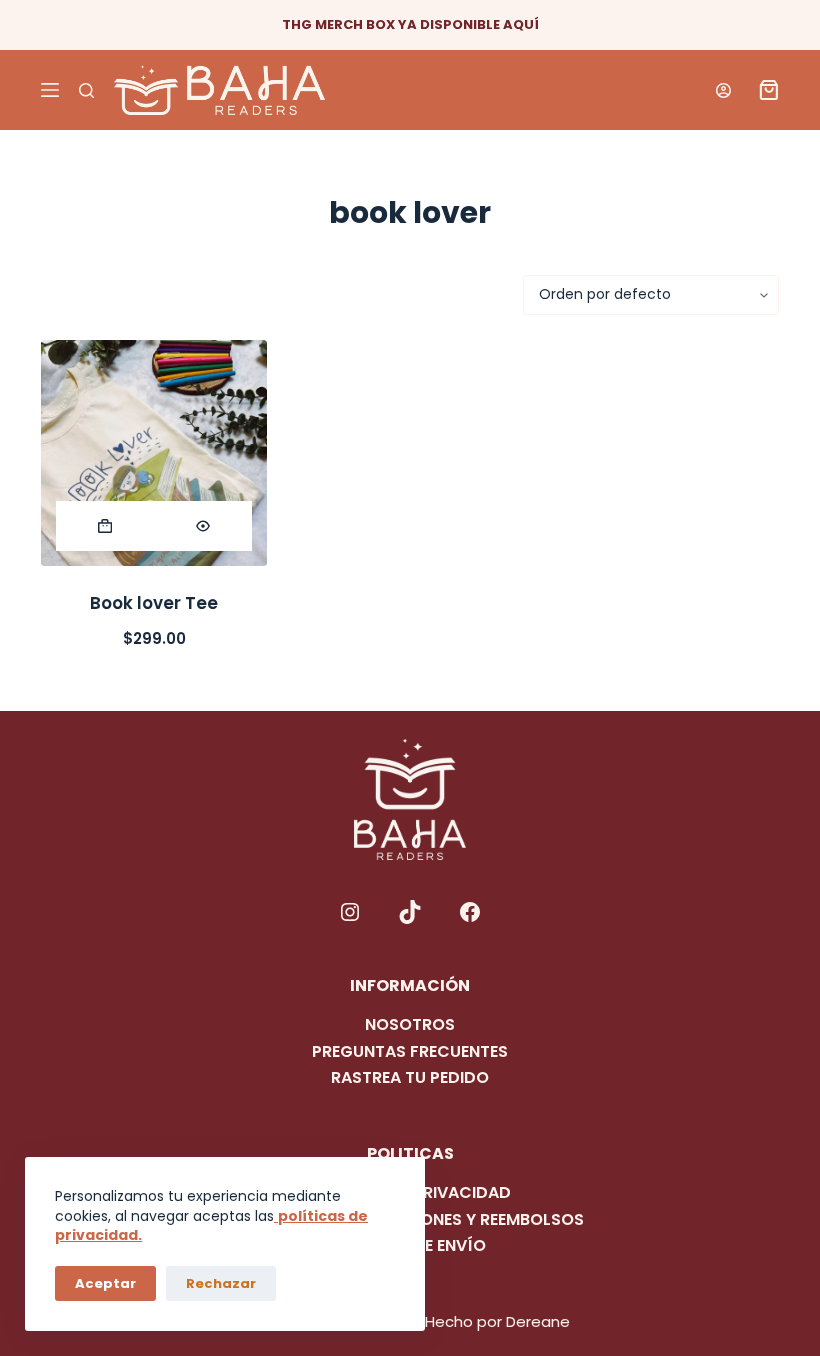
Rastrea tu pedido (410, 1077)
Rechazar (221, 1283)
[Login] (723, 90)
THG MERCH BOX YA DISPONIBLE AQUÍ (410, 24)
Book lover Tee (154, 603)
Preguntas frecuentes (410, 1051)
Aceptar (105, 1283)
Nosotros (410, 1024)
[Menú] (50, 90)
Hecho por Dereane (497, 1321)
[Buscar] (86, 90)
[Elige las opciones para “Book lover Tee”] (105, 526)
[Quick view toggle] (203, 526)
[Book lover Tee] (154, 453)
